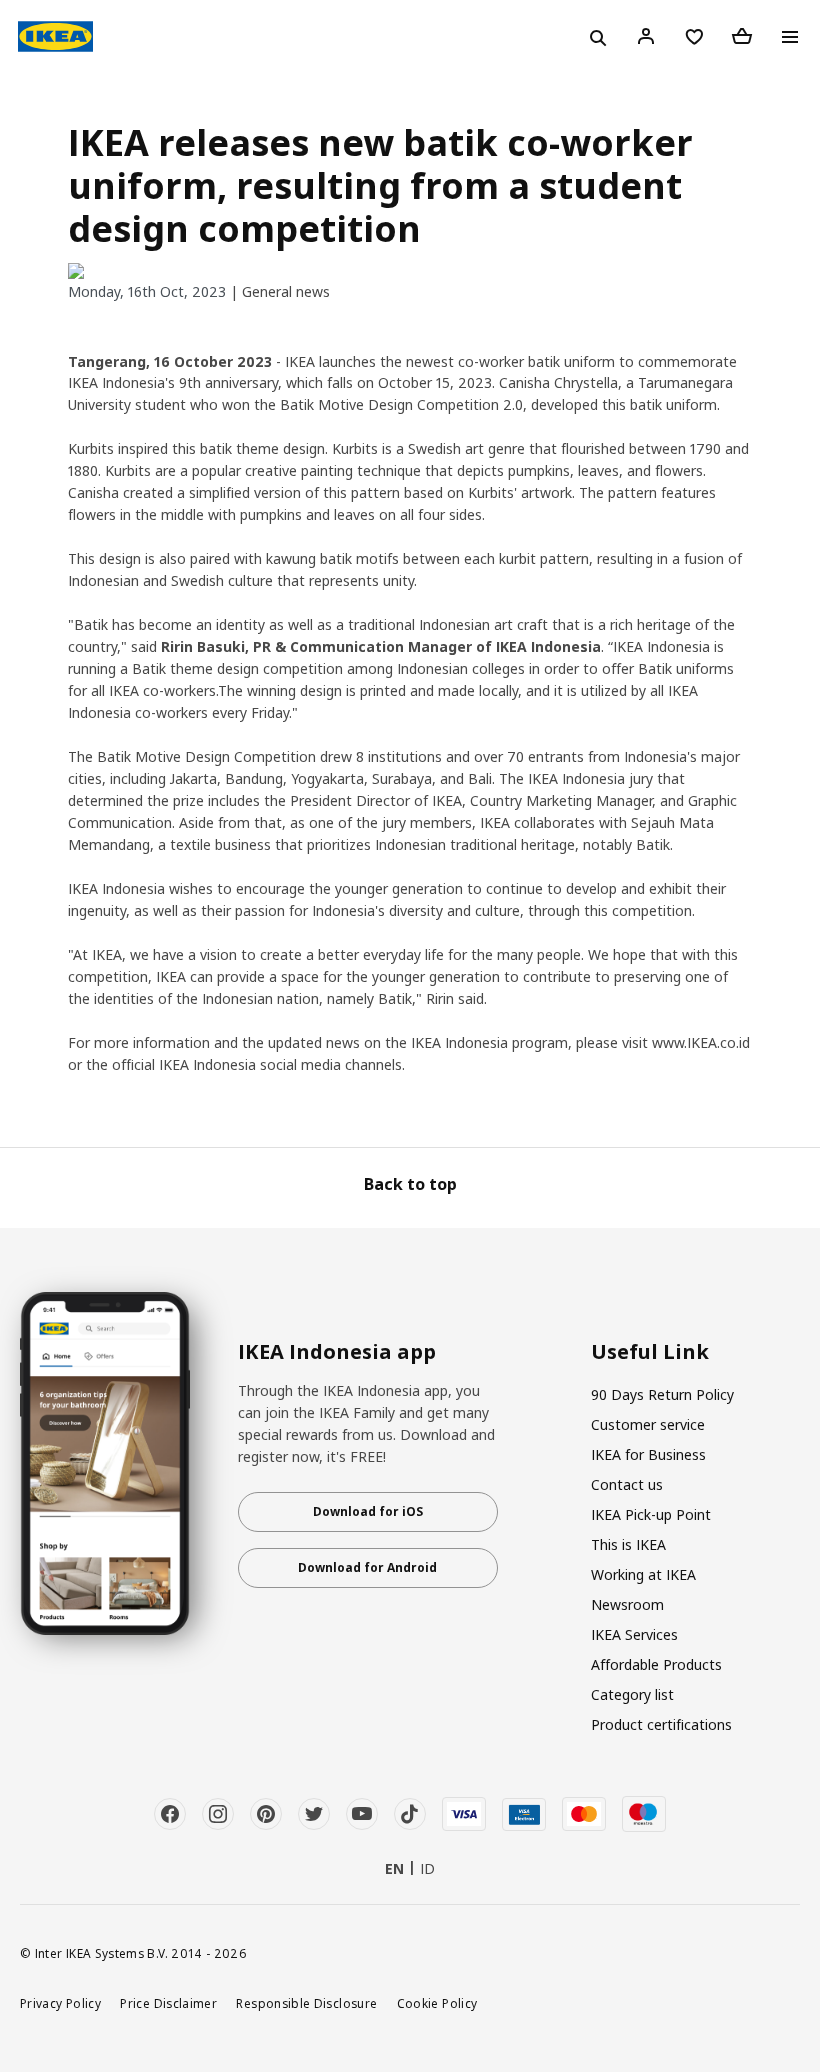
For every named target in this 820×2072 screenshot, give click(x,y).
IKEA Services (634, 1634)
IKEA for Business (648, 1454)
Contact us (627, 1484)
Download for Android (367, 1567)
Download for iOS (368, 1511)
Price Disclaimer (168, 2003)
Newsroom (627, 1604)
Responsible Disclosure (306, 2003)
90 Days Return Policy (662, 1394)
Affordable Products (656, 1664)
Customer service (648, 1424)
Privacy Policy (60, 2003)
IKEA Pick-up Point (651, 1514)
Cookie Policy (437, 2003)
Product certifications (661, 1724)
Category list (632, 1694)
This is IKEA (628, 1544)
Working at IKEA (643, 1574)
